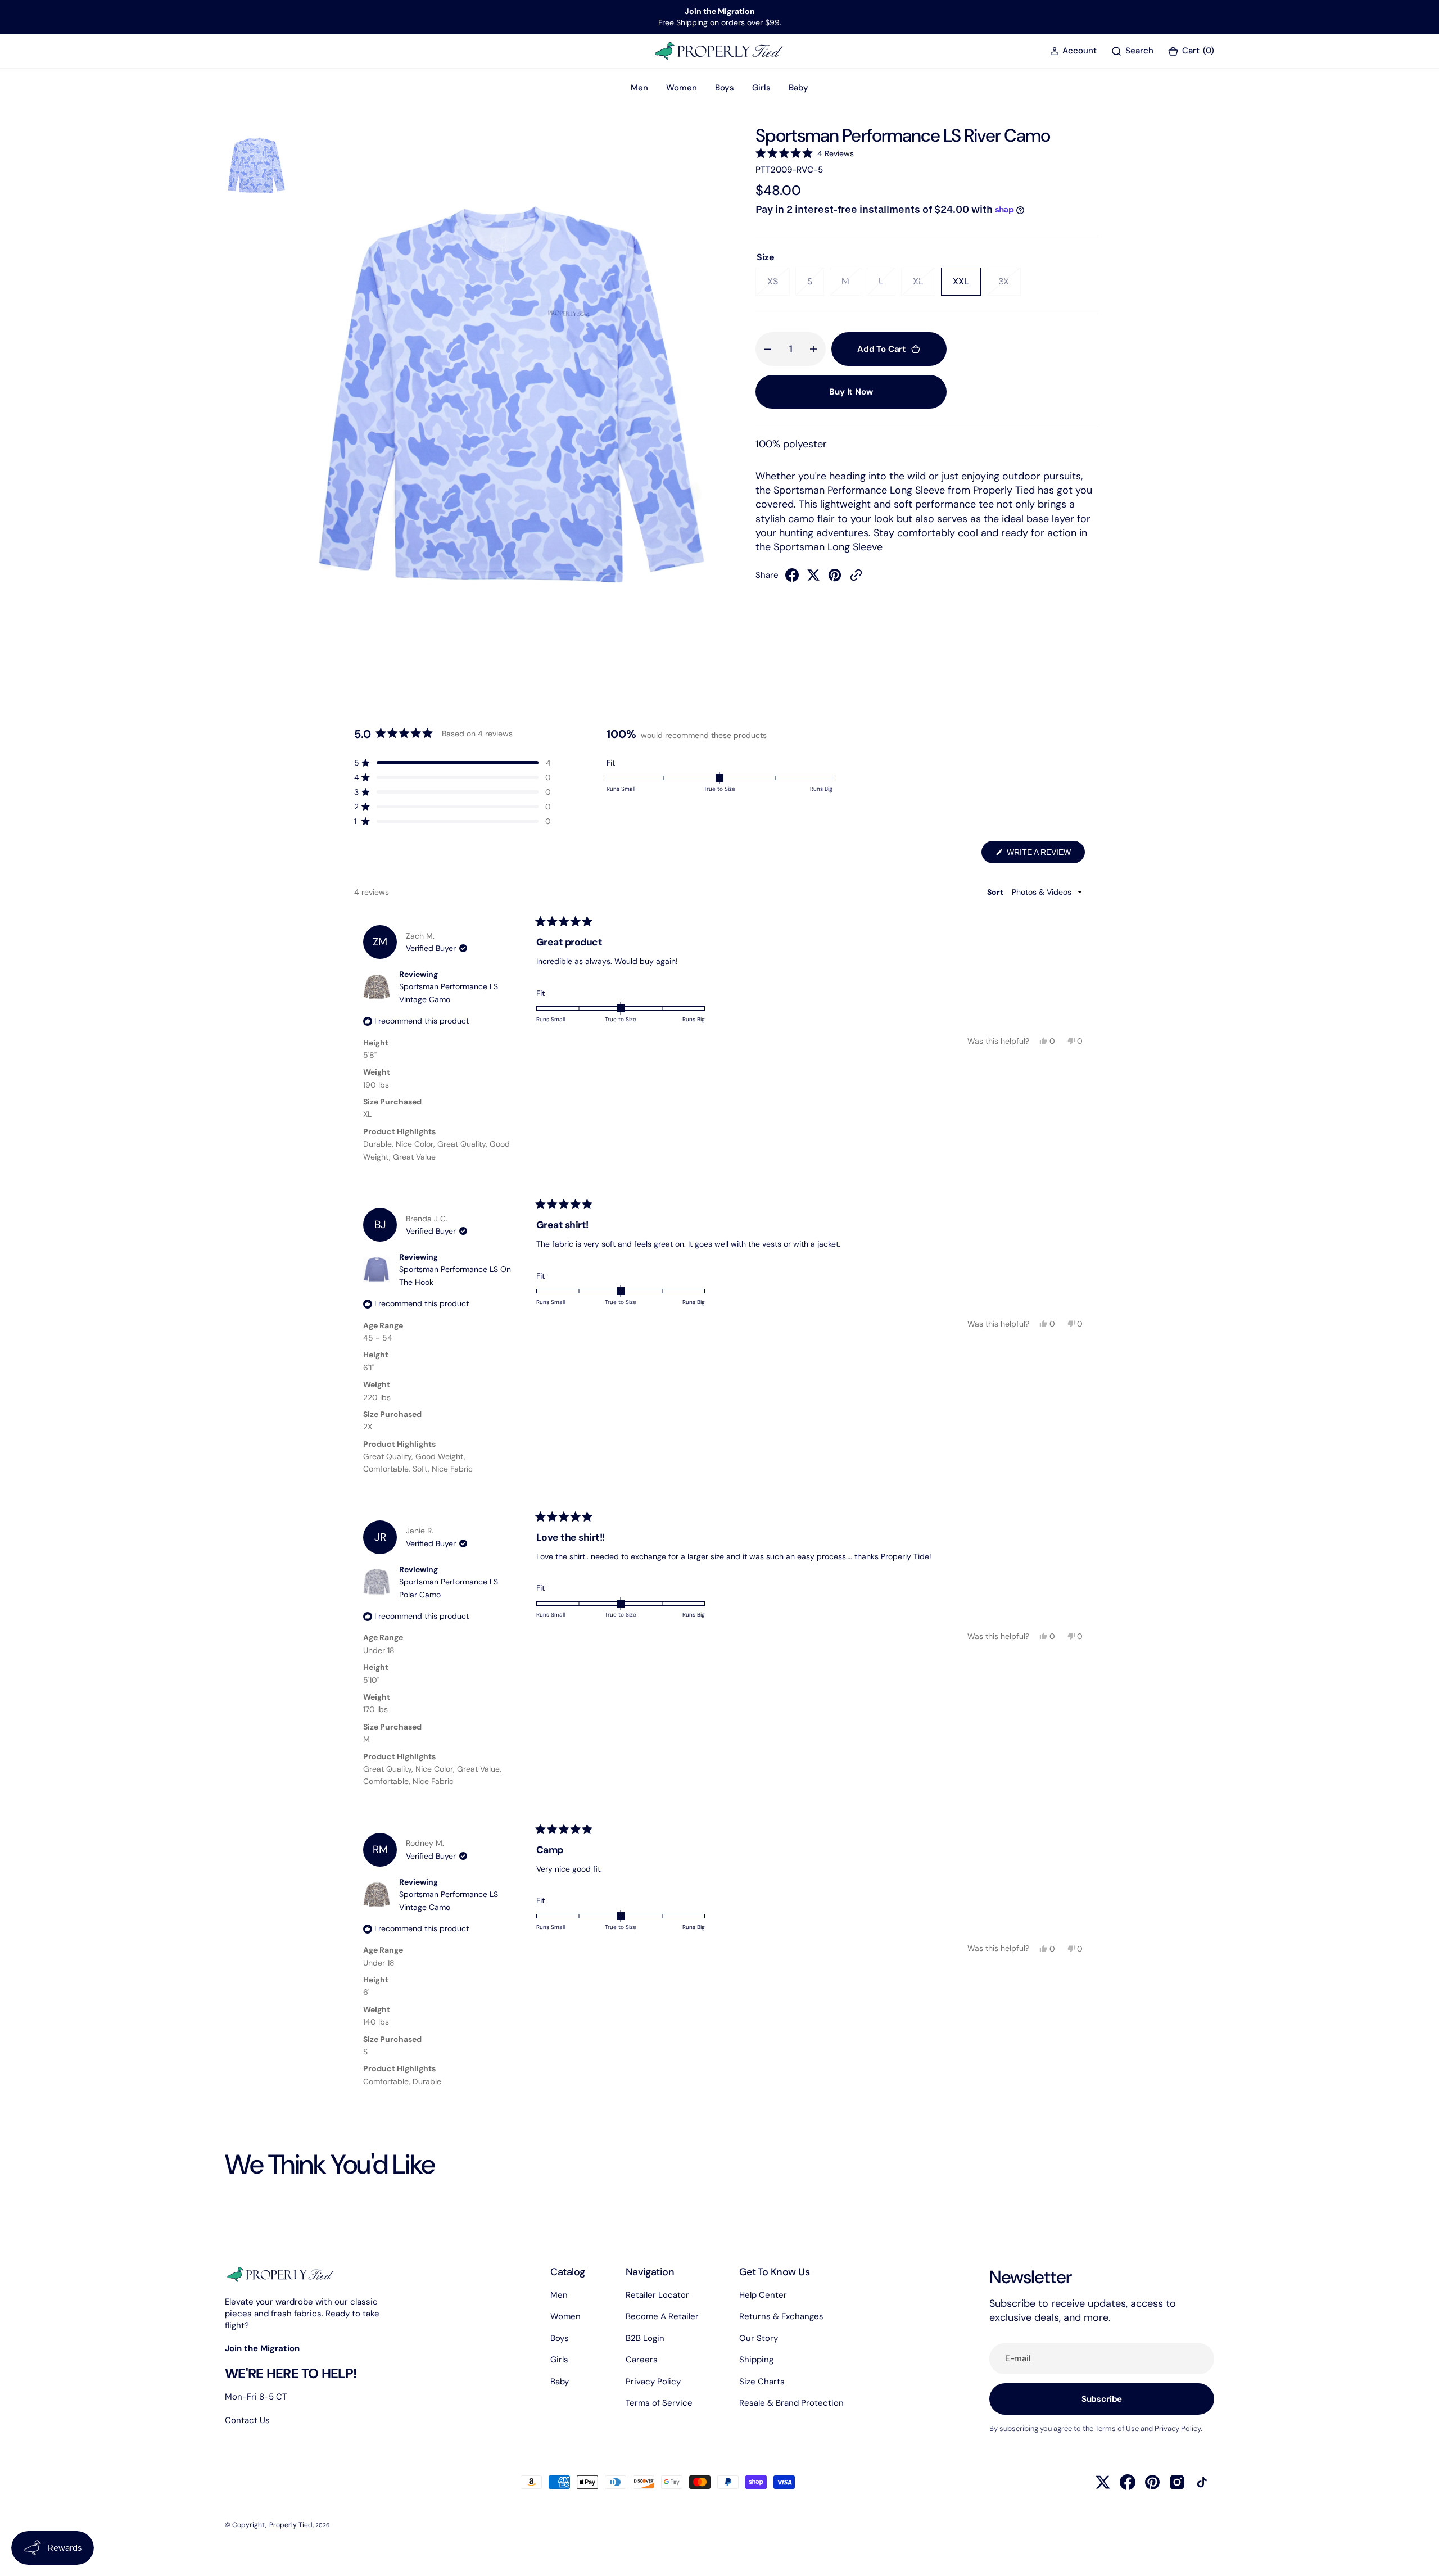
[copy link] (856, 578)
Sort (996, 892)
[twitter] (813, 578)
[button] (1073, 51)
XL (924, 286)
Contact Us (247, 2420)
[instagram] (1177, 2482)
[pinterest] (835, 578)
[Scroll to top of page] (1420, 2557)
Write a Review (1045, 855)
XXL (967, 286)
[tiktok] (1202, 2482)
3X (1010, 286)
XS (779, 286)
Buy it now (851, 392)
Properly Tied (291, 2525)
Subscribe (1102, 2399)
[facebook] (792, 578)
